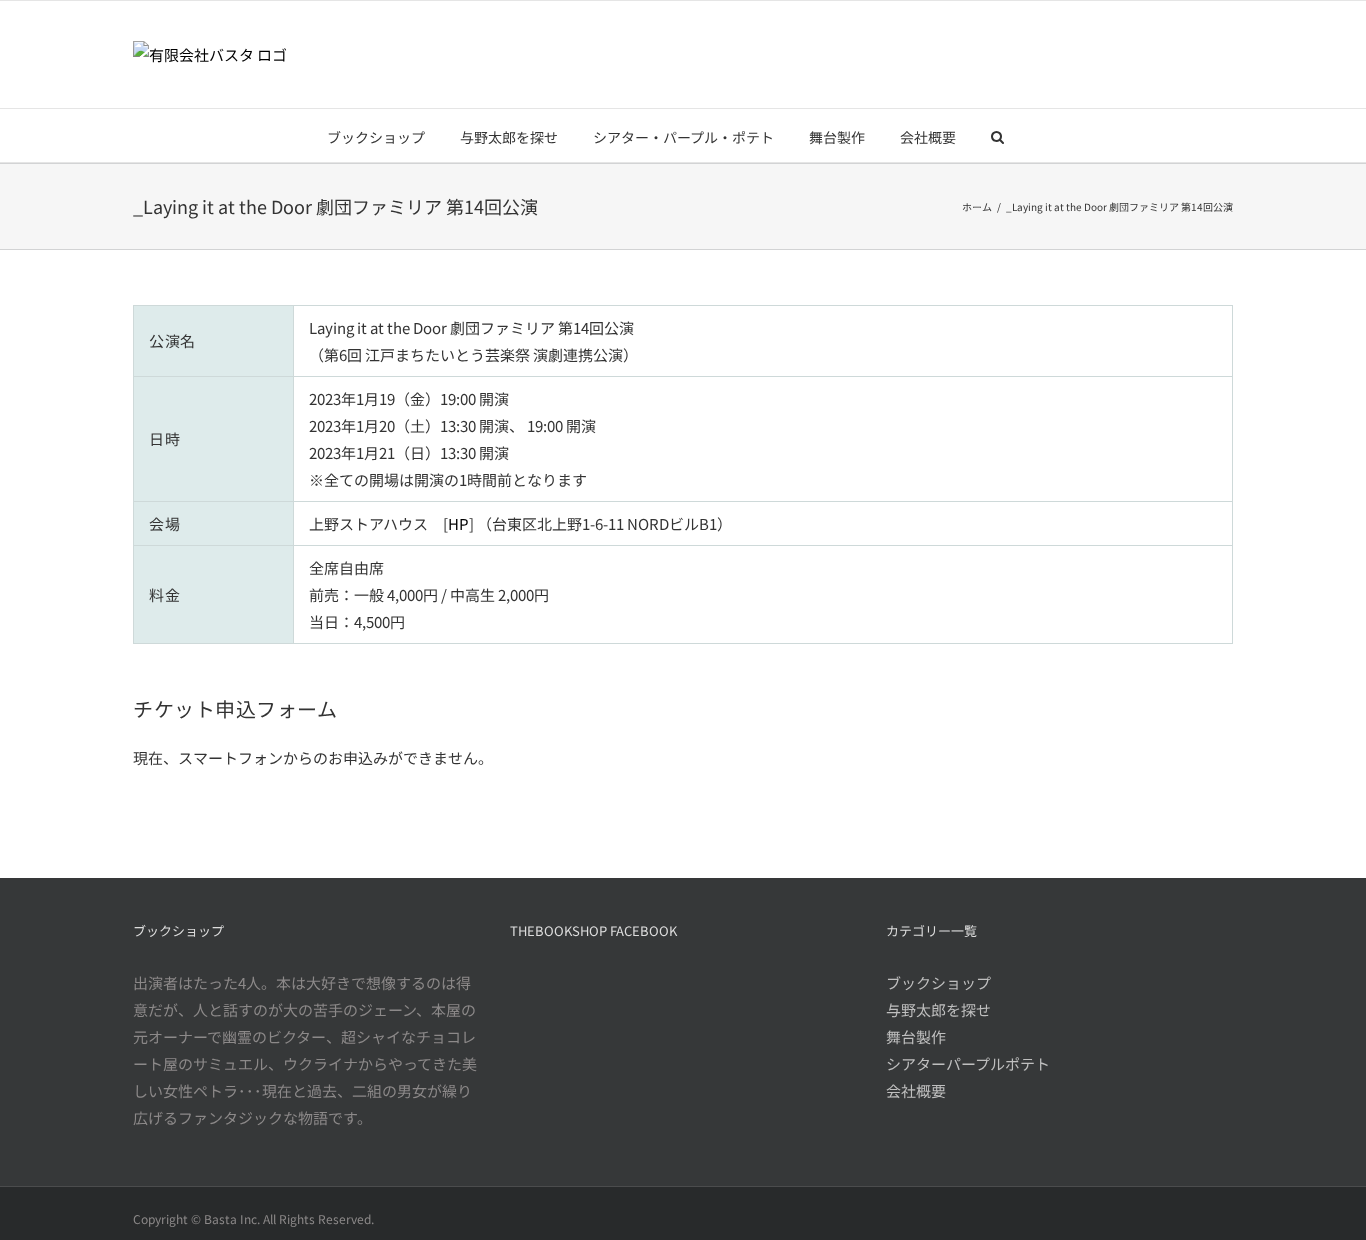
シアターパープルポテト (968, 1063)
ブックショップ (938, 982)
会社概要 (916, 1090)
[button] (997, 135)
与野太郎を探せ (938, 1009)
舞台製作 (916, 1036)
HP (458, 523)
